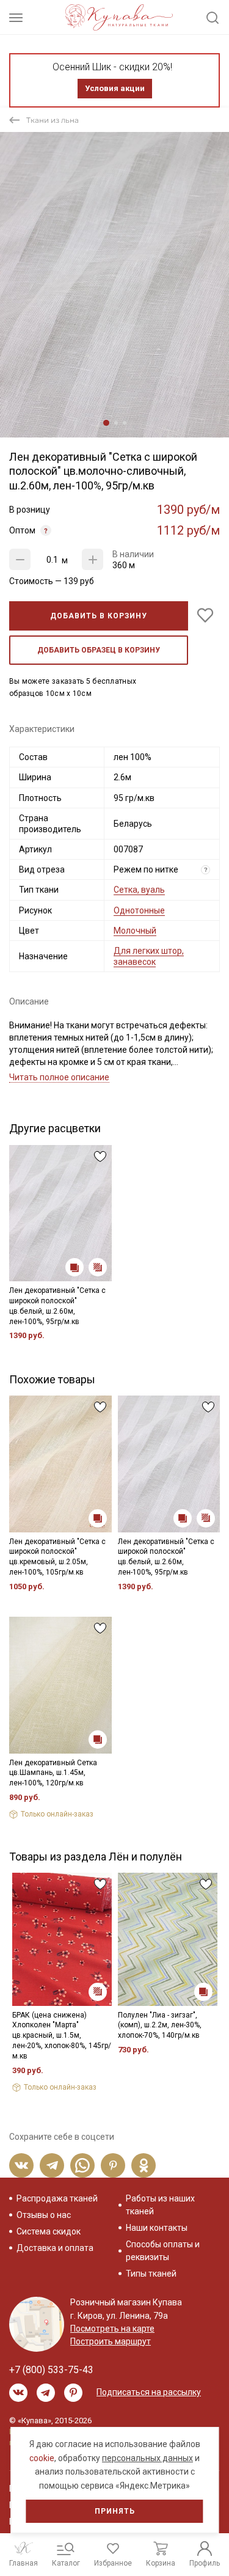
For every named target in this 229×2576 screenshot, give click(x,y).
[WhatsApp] (82, 2165)
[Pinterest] (113, 2165)
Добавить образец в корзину (99, 650)
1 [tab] (106, 423)
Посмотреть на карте (112, 2329)
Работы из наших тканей (160, 2205)
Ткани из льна (53, 120)
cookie (42, 2458)
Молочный (135, 931)
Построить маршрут (111, 2341)
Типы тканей (151, 2274)
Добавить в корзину (99, 616)
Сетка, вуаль (139, 890)
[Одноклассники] (144, 2165)
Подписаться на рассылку (149, 2392)
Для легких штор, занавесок (149, 956)
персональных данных (147, 2458)
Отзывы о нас (44, 2215)
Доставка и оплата (55, 2248)
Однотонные (139, 910)
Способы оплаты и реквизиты (163, 2251)
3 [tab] (125, 423)
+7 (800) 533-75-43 (51, 2370)
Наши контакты (157, 2228)
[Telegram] (52, 2165)
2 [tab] (116, 423)
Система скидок (49, 2231)
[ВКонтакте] (21, 2165)
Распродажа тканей (57, 2198)
